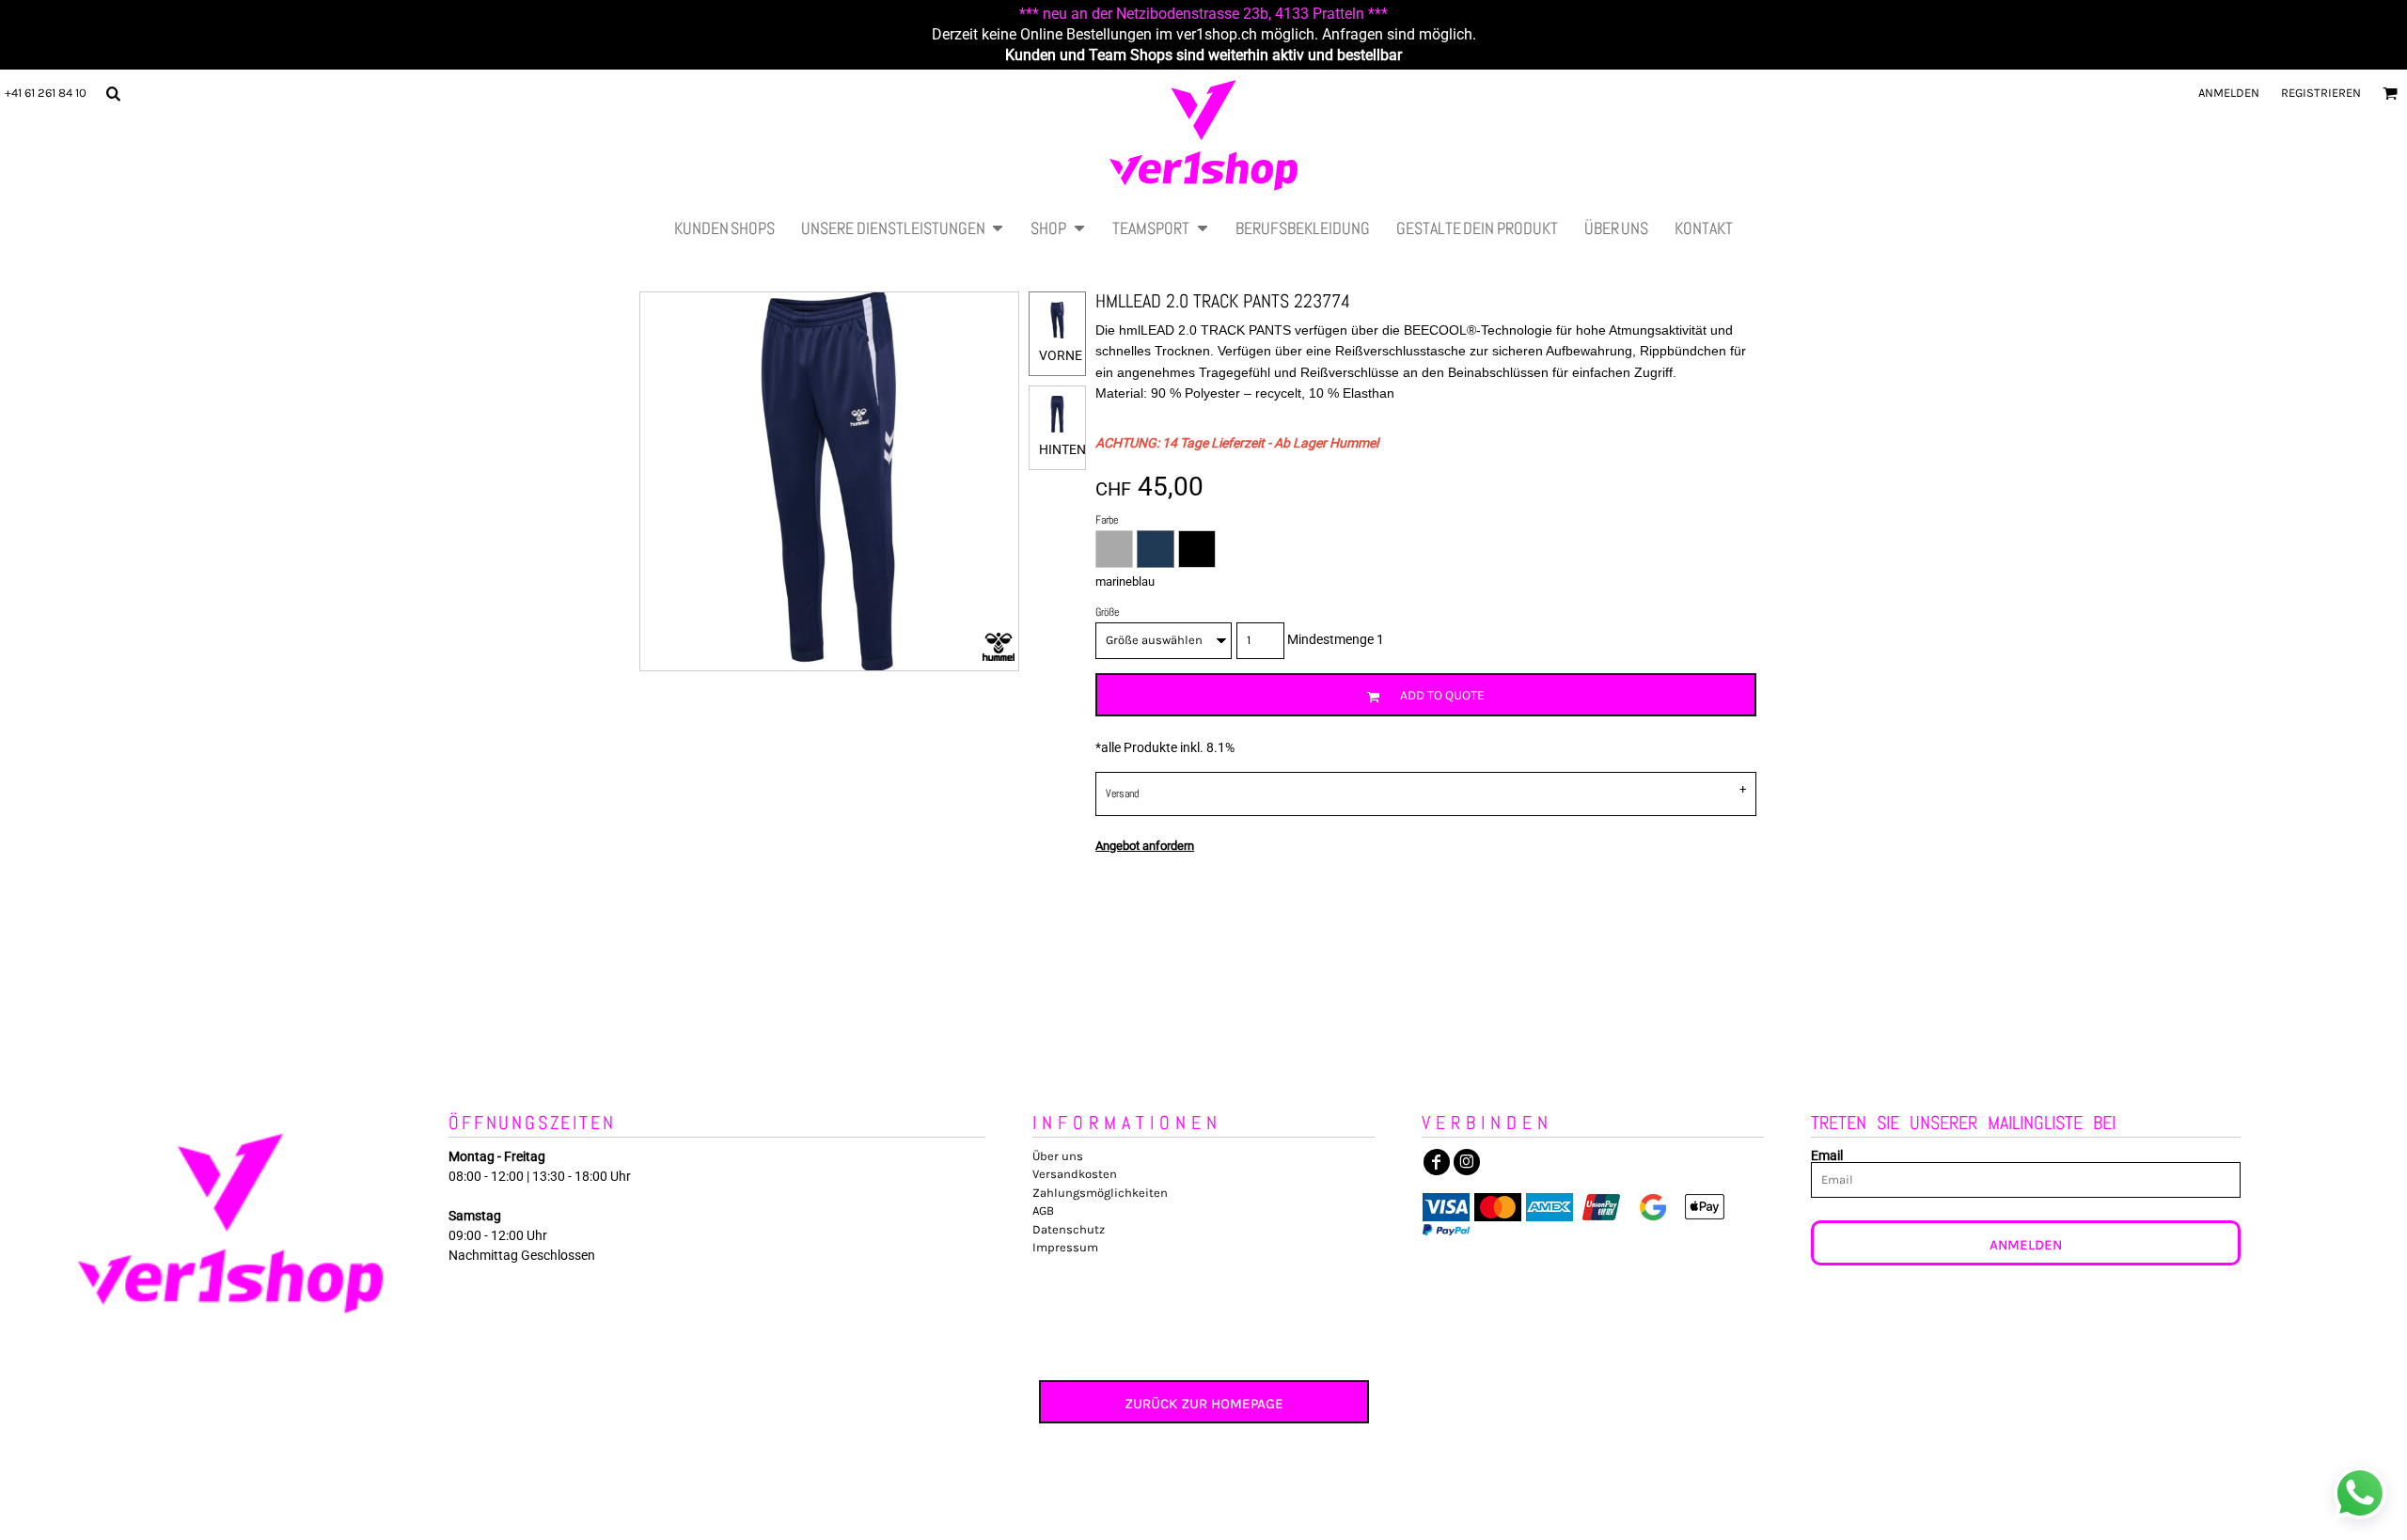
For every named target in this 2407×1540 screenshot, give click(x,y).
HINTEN (1062, 449)
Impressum (1065, 1247)
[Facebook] (1437, 1162)
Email (1827, 1155)
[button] (113, 93)
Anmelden (2229, 93)
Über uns (1058, 1156)
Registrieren (2321, 93)
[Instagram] (1467, 1162)
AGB (1043, 1210)
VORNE (1061, 355)
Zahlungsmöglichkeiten (1100, 1193)
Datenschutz (1069, 1229)
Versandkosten (1075, 1174)
